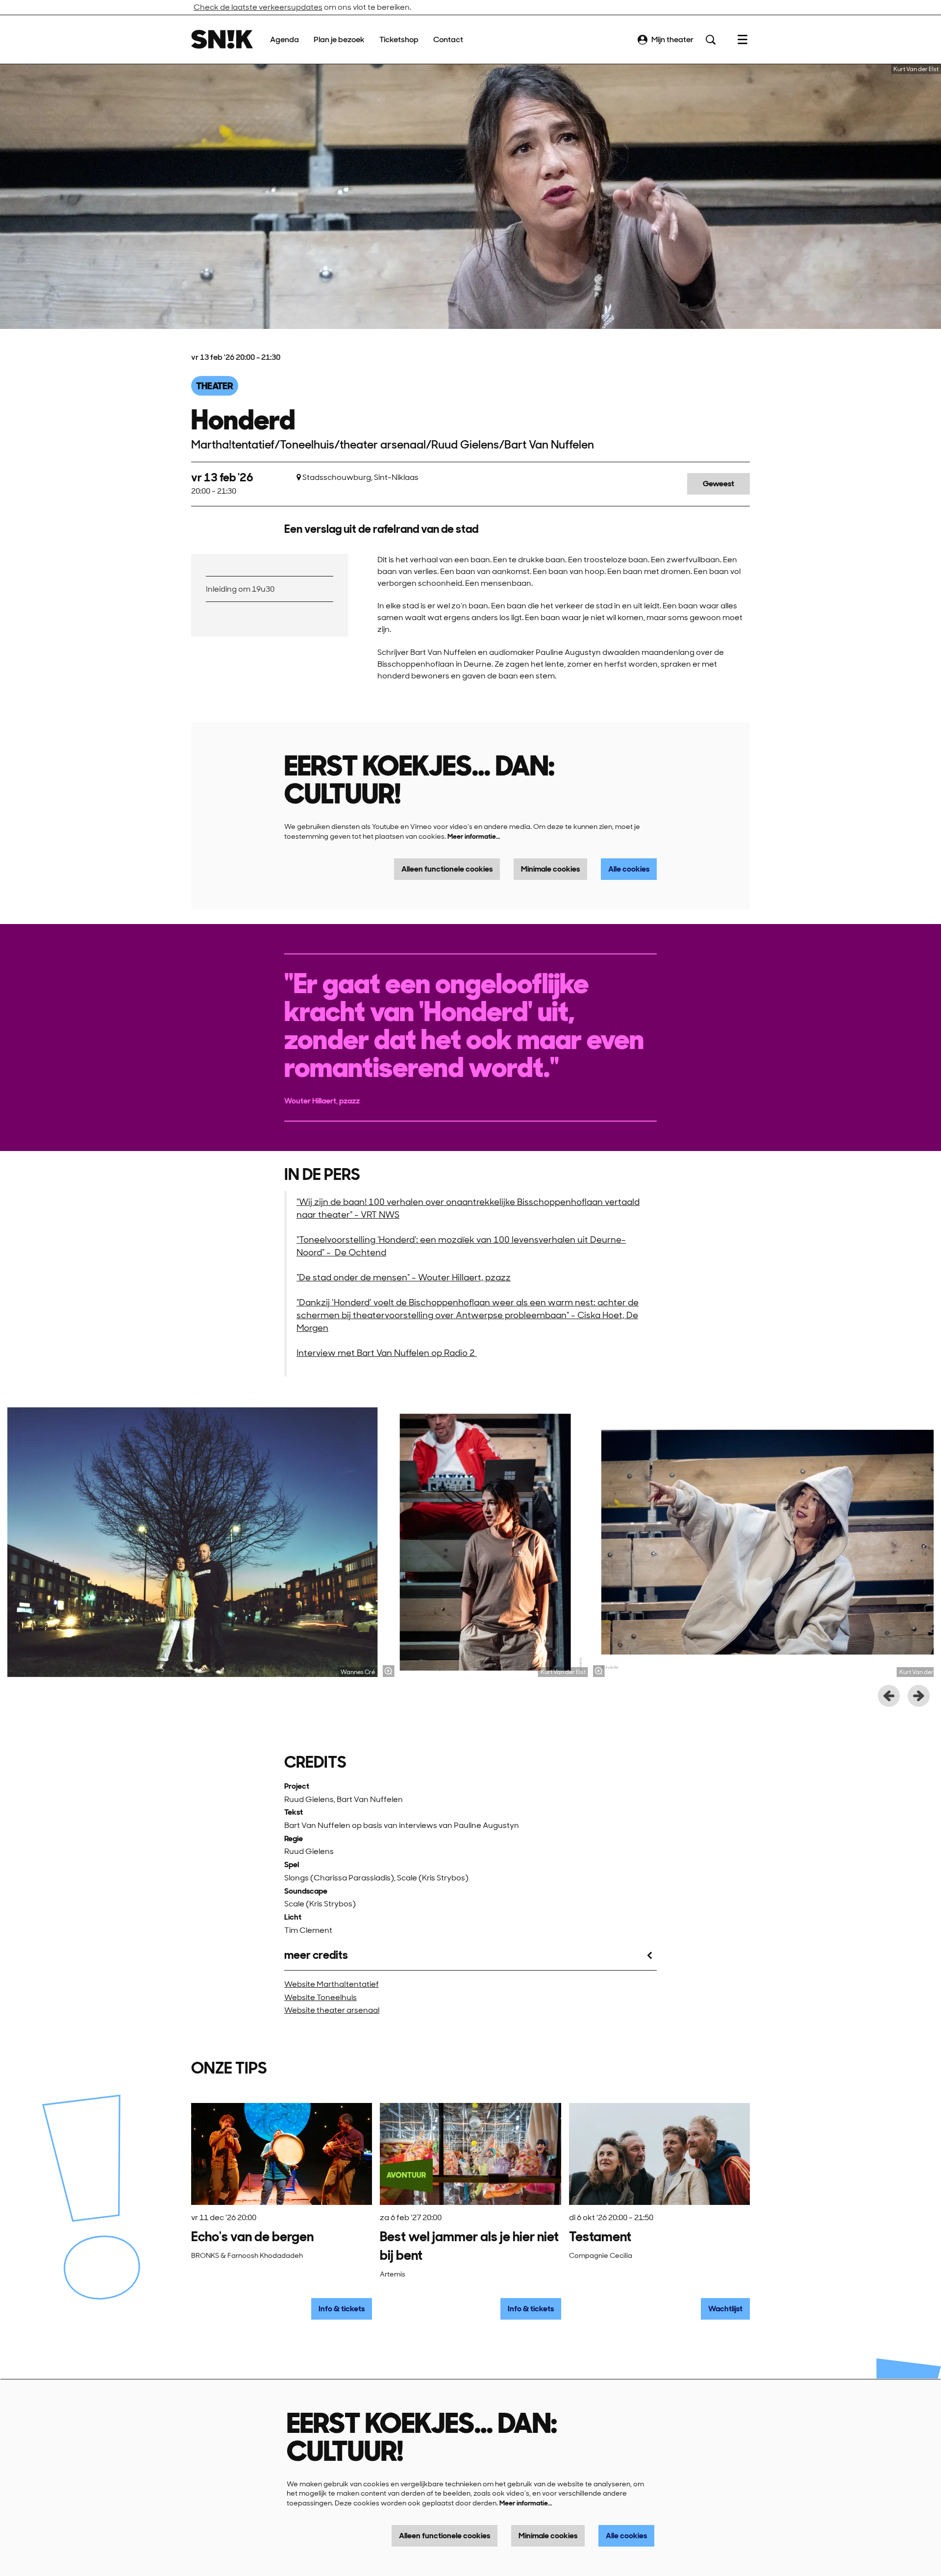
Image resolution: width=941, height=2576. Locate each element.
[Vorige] (889, 1696)
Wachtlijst (725, 2309)
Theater (215, 386)
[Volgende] (919, 1696)
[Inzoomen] (388, 1671)
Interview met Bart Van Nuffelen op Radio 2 (387, 1353)
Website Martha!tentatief (332, 1984)
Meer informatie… (474, 836)
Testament (600, 2237)
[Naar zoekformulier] (711, 40)
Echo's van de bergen (252, 2237)
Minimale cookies (550, 869)
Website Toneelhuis (321, 1997)
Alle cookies (629, 869)
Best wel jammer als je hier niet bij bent (469, 2246)
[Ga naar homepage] (222, 39)
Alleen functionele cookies (447, 869)
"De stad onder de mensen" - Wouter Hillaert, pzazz (404, 1277)
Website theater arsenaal (332, 2010)
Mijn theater (672, 39)
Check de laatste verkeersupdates (258, 7)
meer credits (316, 1955)
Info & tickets (342, 2309)
